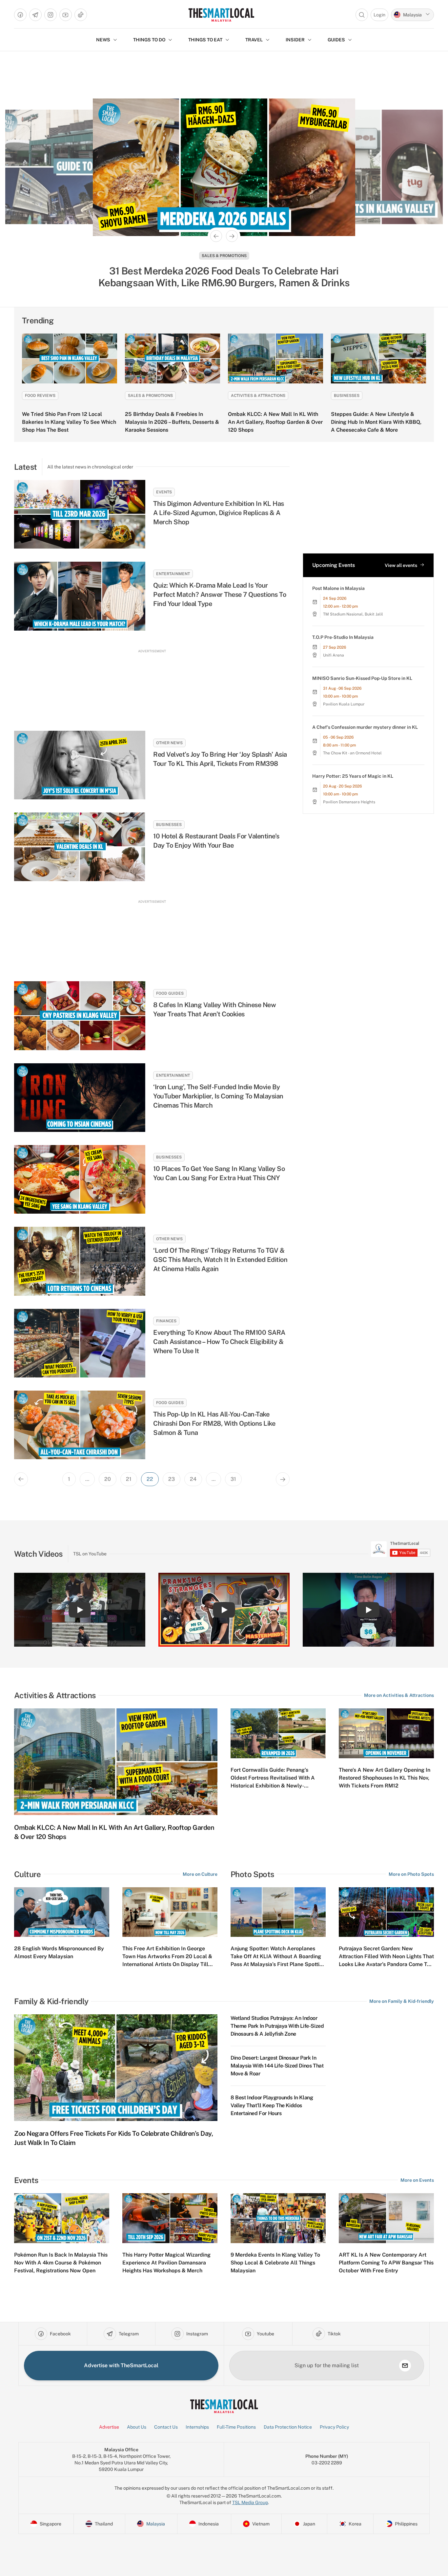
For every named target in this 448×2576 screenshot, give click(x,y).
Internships (197, 2427)
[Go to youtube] (66, 15)
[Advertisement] (152, 684)
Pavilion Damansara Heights (349, 802)
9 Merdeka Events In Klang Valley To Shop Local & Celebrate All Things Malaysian (275, 2263)
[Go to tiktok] (81, 15)
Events (164, 492)
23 (172, 1479)
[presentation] (401, 1549)
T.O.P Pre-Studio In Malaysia (343, 637)
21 (129, 1479)
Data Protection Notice (288, 2427)
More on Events (417, 2180)
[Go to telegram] (35, 15)
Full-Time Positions (236, 2427)
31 (233, 1479)
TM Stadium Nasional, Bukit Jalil (353, 614)
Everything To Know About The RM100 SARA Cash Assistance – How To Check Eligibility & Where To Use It (219, 1342)
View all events (401, 565)
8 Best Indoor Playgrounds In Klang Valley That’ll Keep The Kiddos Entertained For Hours (272, 2105)
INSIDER (295, 40)
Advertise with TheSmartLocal (121, 2365)
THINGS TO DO (149, 40)
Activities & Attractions (258, 396)
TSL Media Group (250, 2502)
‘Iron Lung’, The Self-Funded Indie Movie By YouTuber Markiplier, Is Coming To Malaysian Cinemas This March (218, 1096)
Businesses (347, 396)
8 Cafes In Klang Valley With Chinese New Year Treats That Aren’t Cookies (214, 1009)
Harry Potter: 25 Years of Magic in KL (353, 776)
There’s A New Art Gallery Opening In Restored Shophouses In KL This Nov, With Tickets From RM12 (385, 1778)
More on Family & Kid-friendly (402, 2001)
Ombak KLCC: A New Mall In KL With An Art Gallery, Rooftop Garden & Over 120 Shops (275, 422)
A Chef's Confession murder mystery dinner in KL (365, 727)
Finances (166, 1321)
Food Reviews (40, 396)
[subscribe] (405, 2366)
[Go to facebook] (20, 15)
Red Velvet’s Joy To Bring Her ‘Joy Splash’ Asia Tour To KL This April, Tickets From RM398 (220, 759)
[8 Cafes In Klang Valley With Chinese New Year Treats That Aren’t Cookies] (80, 1016)
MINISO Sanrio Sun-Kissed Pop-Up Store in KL (362, 678)
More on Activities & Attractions (399, 1695)
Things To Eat (205, 40)
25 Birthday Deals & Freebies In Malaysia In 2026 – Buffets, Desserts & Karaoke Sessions (172, 422)
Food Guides (170, 993)
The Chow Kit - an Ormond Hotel (352, 753)
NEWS (103, 40)
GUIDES (336, 40)
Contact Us (166, 2427)
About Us (137, 2427)
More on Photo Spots (411, 1874)
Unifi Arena (334, 655)
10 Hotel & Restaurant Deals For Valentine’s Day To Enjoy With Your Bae (216, 841)
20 (108, 1479)
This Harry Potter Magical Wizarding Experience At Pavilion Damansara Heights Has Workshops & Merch (166, 2263)
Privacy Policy (334, 2427)
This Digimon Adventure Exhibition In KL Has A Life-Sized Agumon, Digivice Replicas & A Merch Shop (219, 513)
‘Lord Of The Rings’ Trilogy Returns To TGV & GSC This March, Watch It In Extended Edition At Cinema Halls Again (220, 1260)
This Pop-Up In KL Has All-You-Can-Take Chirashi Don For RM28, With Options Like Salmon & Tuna (214, 1423)
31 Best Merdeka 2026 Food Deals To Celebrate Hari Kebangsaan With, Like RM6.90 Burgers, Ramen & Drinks (224, 277)
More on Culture (200, 1874)
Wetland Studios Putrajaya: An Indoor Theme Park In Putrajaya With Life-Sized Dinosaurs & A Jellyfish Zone (277, 2026)
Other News (169, 743)
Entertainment (173, 574)
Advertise (109, 2427)
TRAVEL (254, 40)
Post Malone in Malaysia (338, 588)
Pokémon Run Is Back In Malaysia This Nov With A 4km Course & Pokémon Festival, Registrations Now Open (61, 2263)
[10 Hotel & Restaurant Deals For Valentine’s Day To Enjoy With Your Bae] (80, 847)
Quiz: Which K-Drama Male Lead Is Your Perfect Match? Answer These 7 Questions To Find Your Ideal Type (220, 595)
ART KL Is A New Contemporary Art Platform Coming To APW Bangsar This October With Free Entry (386, 2263)
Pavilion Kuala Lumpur (344, 704)
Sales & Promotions (224, 256)
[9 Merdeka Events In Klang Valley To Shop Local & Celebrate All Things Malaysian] (278, 2218)
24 (193, 1479)
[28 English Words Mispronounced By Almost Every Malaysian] (62, 1912)
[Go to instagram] (51, 15)
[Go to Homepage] (221, 15)
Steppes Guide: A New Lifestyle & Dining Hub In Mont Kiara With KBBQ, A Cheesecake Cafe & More (376, 422)
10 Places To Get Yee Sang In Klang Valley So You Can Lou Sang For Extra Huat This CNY (219, 1173)
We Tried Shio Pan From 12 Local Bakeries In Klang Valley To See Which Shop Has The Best (69, 422)
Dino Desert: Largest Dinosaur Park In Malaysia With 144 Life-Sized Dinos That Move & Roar (277, 2066)
